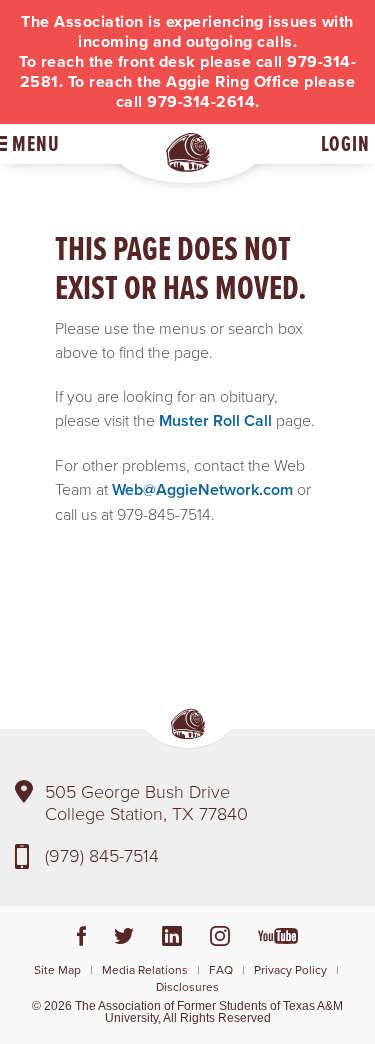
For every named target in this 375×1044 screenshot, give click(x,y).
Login (345, 143)
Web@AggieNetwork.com (202, 489)
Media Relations (145, 969)
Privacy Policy (290, 969)
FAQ (221, 969)
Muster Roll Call (215, 420)
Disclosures (187, 986)
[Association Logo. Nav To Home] (188, 152)
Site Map (57, 969)
